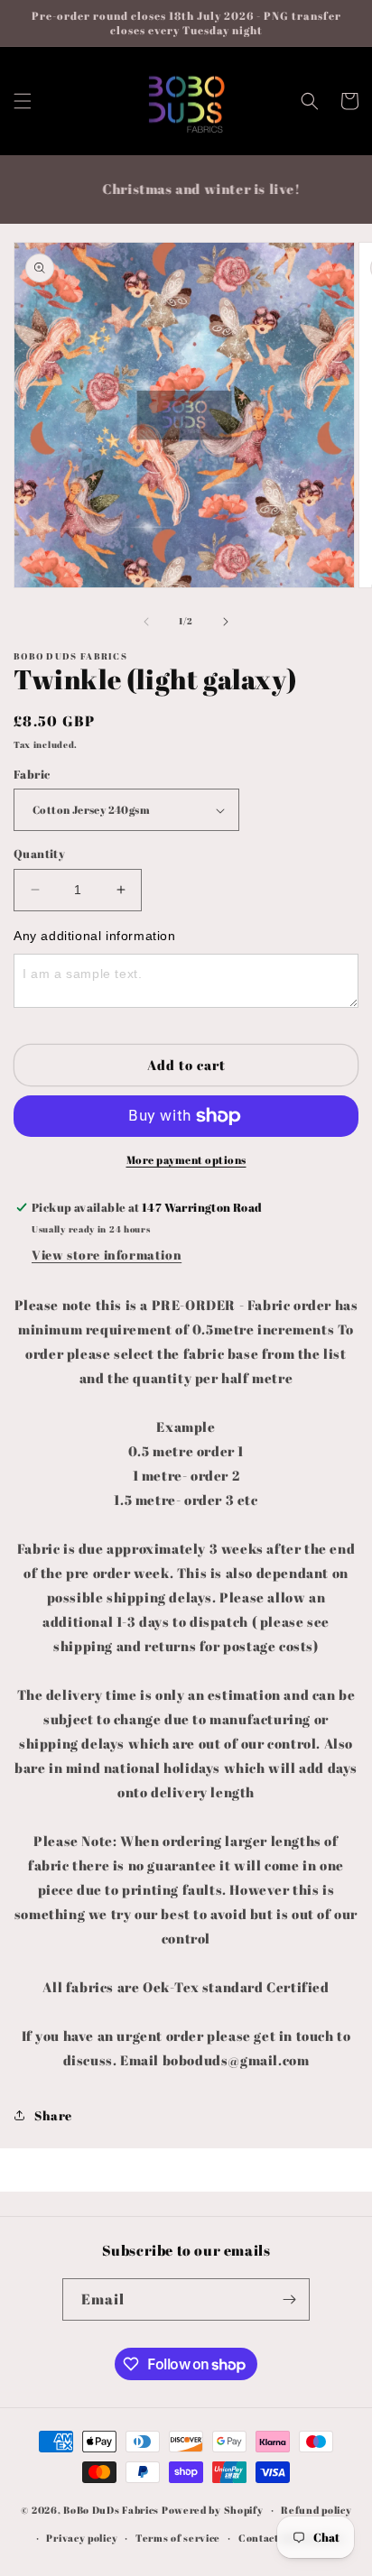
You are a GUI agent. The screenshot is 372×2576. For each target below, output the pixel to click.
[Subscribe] (289, 2299)
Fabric (32, 774)
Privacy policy (82, 2538)
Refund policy (316, 2510)
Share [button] (53, 2115)
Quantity (39, 854)
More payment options (186, 1159)
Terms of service (178, 2538)
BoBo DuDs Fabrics (112, 2510)
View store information (107, 1255)
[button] (23, 101)
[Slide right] (226, 622)
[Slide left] (146, 622)
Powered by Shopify (213, 2510)
